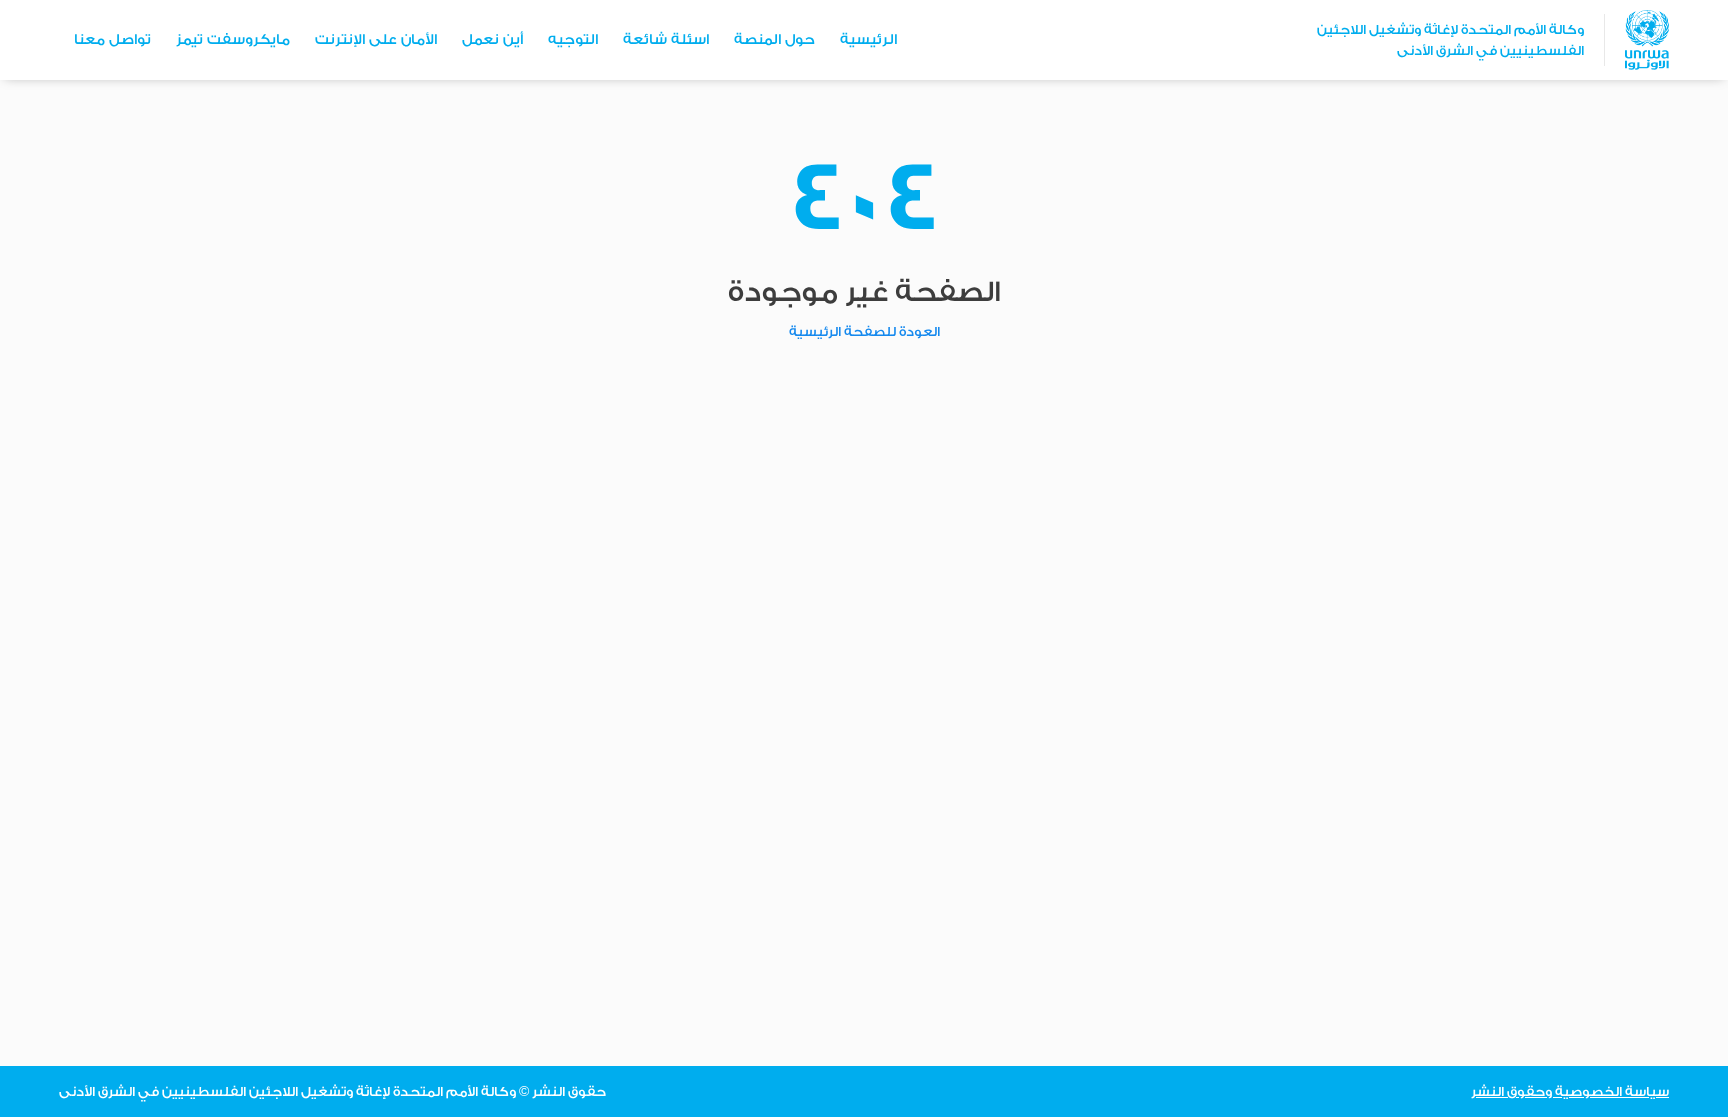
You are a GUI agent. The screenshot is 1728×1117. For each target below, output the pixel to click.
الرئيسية (868, 40)
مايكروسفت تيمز (233, 40)
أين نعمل (492, 40)
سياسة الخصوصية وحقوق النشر (1570, 1091)
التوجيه (573, 40)
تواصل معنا (112, 40)
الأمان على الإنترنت (376, 40)
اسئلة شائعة (666, 40)
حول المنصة (774, 40)
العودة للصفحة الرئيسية (864, 331)
